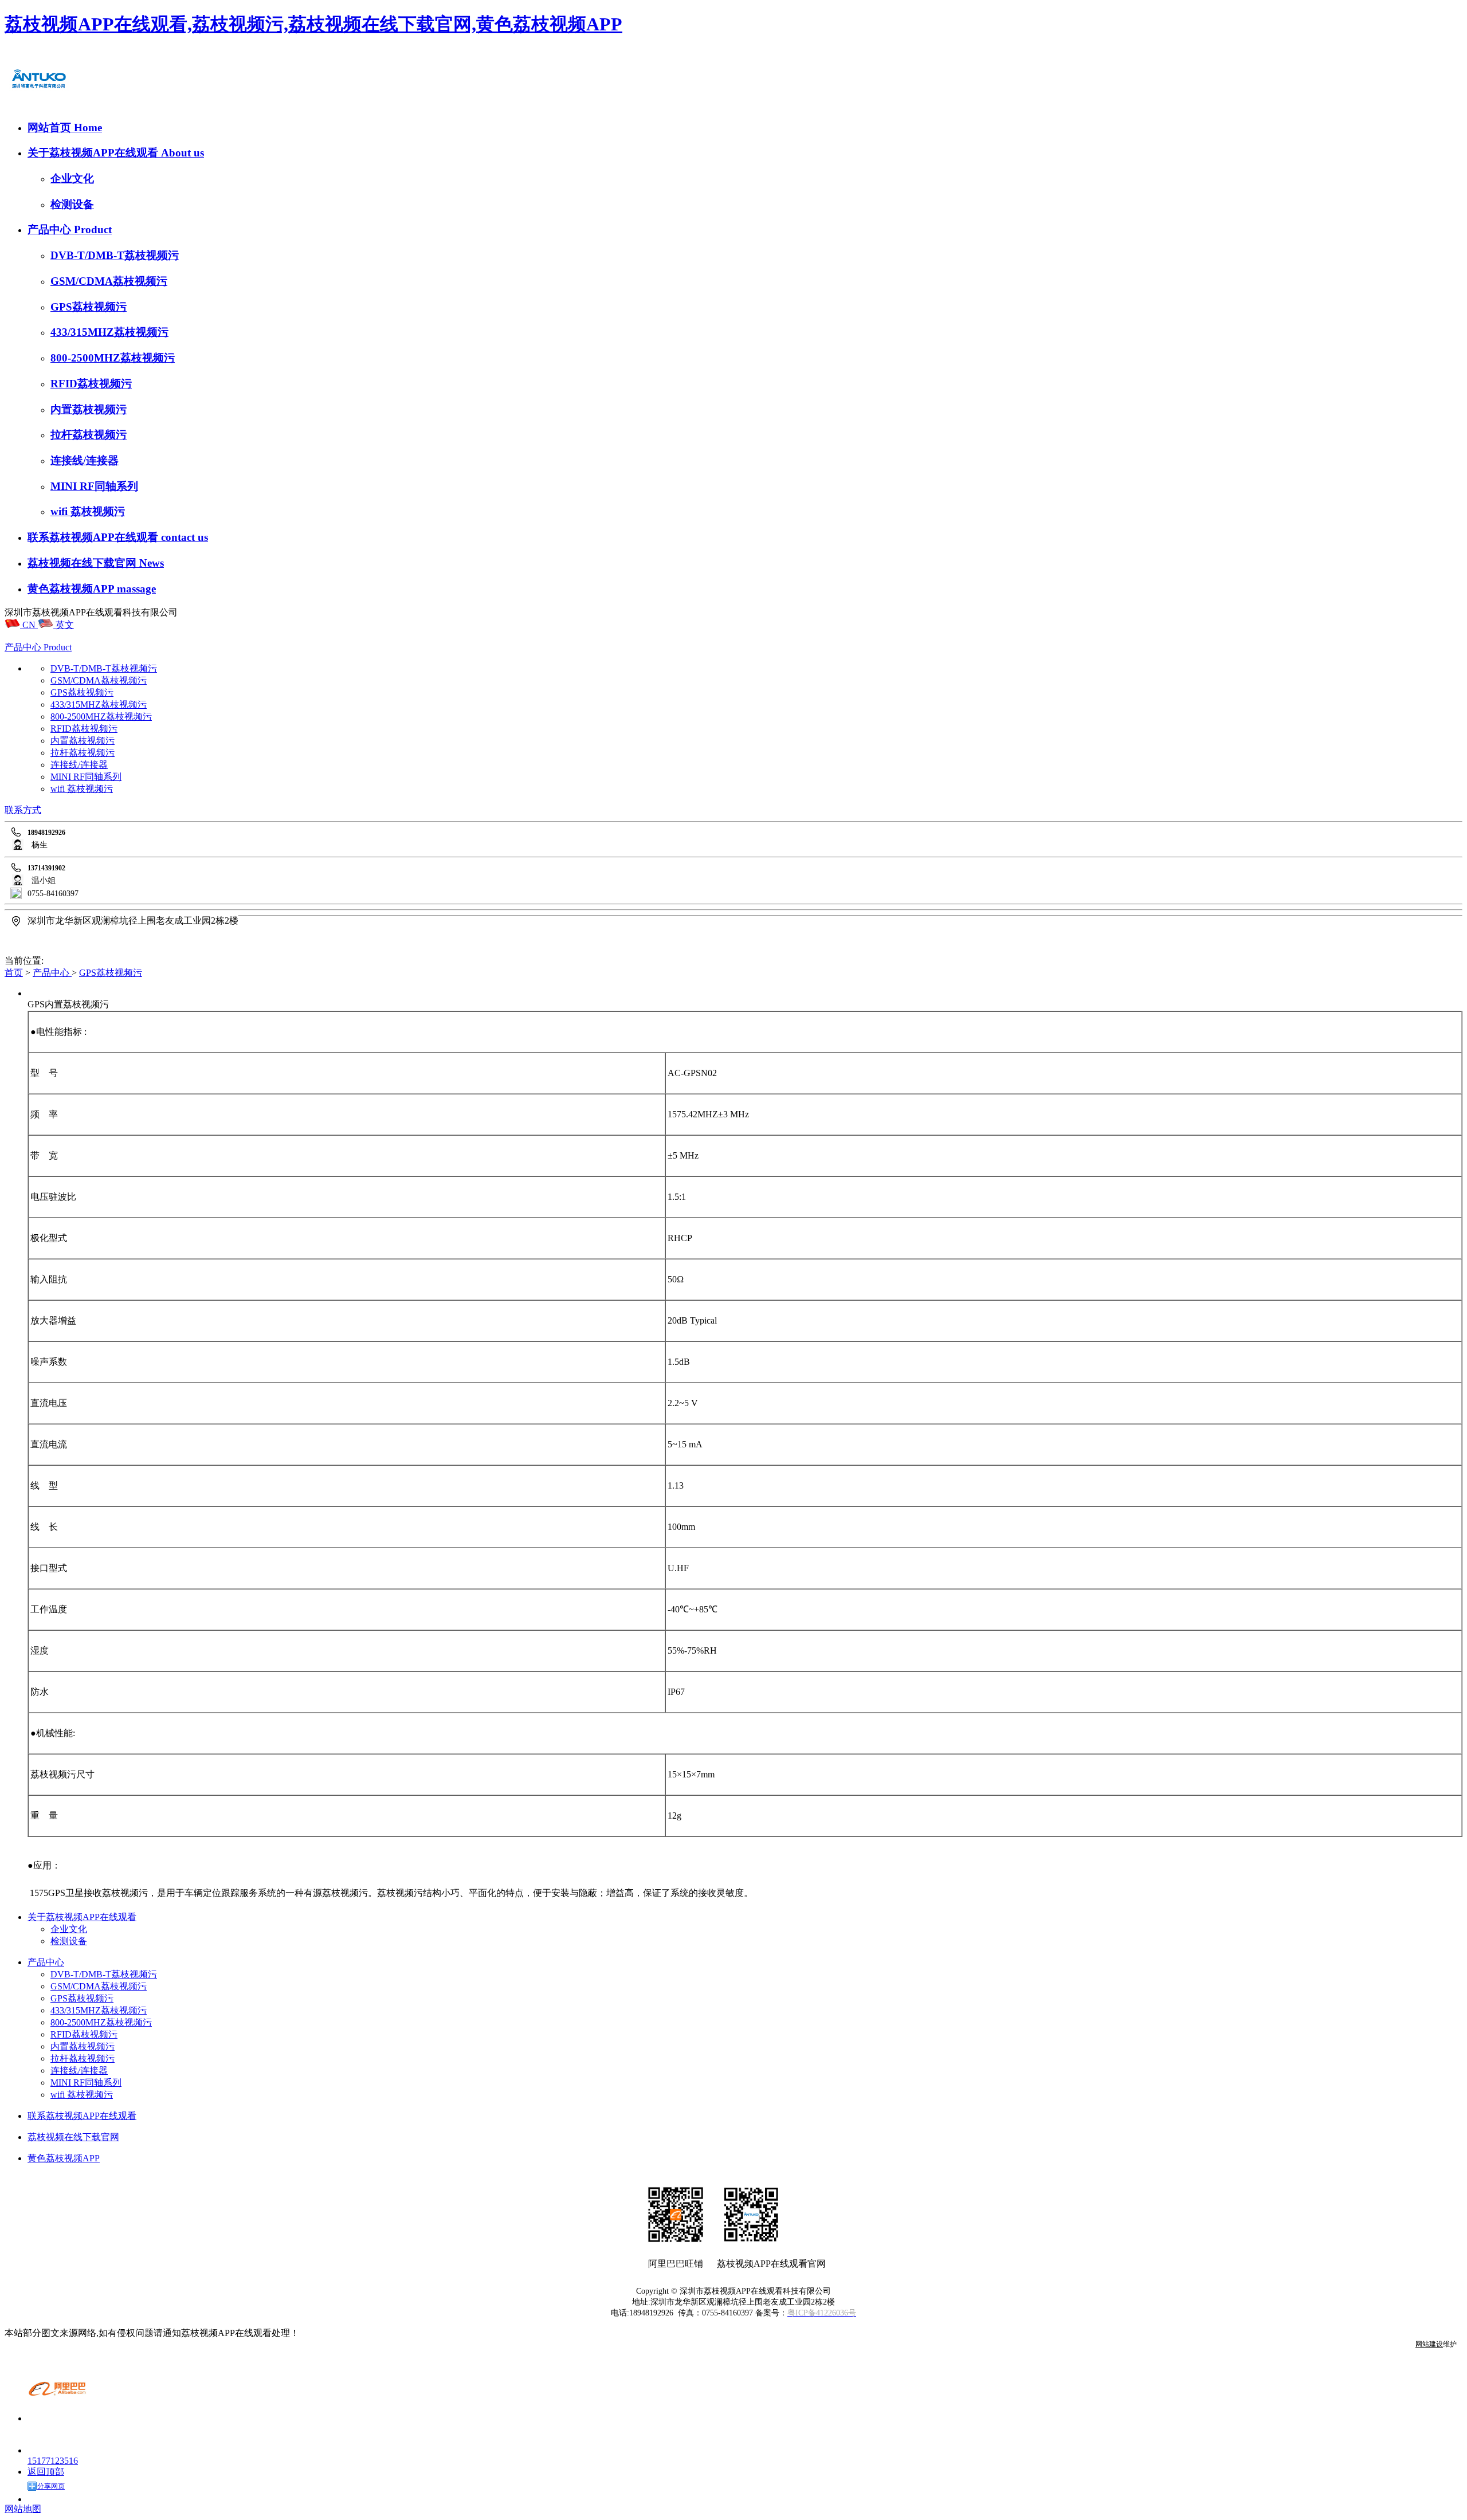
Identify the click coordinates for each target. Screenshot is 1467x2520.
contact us (185, 537)
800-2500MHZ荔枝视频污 (113, 358)
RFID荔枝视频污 (91, 384)
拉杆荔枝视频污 (89, 435)
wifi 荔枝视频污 (88, 511)
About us (183, 153)
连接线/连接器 (85, 460)
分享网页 (51, 2486)
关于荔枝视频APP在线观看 (94, 153)
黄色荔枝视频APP (72, 589)
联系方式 (23, 810)
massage (136, 589)
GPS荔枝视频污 (89, 307)
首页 (14, 973)
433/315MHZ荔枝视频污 (109, 332)
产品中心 (51, 229)
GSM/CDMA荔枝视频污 (109, 281)
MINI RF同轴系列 (94, 486)
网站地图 (23, 2509)
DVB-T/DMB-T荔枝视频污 (115, 255)
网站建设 (1429, 2344)
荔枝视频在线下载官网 (83, 563)
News (152, 563)
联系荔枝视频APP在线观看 (94, 537)
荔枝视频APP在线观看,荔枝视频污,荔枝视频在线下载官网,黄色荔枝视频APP (313, 24)
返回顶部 (46, 2472)
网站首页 (51, 127)
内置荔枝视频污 (89, 409)
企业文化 (72, 178)
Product (93, 229)
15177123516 (53, 2461)
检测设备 (72, 204)
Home (88, 127)
